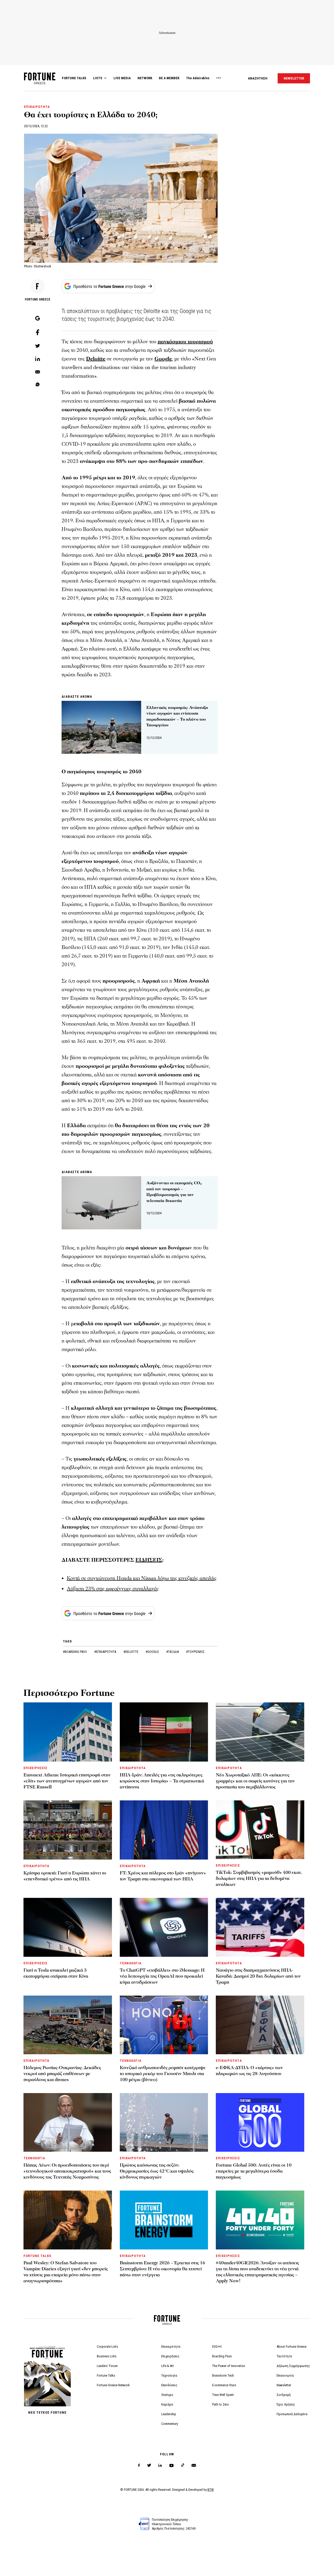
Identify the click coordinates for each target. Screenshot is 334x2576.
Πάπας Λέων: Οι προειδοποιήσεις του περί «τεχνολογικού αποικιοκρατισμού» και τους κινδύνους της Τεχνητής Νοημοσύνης (67, 2171)
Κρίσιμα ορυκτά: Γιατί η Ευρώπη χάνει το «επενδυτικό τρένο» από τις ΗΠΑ (65, 1876)
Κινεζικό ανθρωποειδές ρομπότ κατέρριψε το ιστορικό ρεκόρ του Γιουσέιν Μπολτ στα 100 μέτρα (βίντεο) (163, 2074)
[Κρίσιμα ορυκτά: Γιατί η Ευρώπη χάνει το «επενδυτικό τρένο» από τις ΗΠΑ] (68, 1830)
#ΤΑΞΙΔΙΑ (173, 1652)
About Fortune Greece (291, 2347)
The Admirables (198, 78)
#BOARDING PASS (75, 1652)
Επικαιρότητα (171, 2347)
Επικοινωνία (285, 2375)
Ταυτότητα (284, 2356)
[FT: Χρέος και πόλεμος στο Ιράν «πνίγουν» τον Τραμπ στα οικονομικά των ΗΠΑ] (164, 1830)
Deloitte (96, 359)
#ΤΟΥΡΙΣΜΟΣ (195, 1652)
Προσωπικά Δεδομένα (292, 2414)
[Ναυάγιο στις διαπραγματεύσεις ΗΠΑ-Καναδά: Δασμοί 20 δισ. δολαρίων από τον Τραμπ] (260, 1927)
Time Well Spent (223, 2395)
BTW (211, 2490)
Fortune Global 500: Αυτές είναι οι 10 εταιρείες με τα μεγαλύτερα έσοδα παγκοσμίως (254, 2171)
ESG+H (217, 2347)
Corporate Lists (107, 2347)
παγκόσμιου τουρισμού (185, 342)
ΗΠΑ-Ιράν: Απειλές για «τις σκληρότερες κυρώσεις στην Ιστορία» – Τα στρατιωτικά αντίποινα (162, 1781)
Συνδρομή (284, 2395)
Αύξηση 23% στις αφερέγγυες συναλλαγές (113, 1589)
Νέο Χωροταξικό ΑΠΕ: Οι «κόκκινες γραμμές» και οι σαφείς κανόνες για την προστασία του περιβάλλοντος (255, 1781)
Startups (167, 2395)
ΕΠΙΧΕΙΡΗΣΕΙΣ (35, 1768)
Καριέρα (167, 2404)
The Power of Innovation (229, 2366)
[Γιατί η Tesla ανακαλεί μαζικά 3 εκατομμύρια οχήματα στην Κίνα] (68, 1927)
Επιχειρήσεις (170, 2356)
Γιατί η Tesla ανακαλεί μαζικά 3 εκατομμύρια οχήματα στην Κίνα (56, 1973)
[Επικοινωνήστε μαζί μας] (194, 2465)
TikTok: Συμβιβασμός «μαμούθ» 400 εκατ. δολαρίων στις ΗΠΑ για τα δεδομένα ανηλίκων (259, 1878)
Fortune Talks (106, 2375)
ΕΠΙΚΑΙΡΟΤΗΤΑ (37, 107)
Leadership (169, 2414)
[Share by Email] (38, 372)
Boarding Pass (222, 2356)
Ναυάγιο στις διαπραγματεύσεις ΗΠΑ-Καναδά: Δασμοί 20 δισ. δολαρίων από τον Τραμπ (258, 1976)
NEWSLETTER (294, 78)
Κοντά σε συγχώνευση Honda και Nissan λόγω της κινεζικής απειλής (142, 1578)
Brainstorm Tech (223, 2375)
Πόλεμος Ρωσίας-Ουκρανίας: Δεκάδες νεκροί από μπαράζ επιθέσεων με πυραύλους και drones (62, 2074)
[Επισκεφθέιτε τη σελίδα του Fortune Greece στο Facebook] (139, 2465)
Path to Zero (220, 2404)
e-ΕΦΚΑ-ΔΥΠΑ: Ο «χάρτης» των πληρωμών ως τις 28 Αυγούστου (249, 2071)
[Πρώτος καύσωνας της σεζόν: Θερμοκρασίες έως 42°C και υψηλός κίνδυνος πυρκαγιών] (164, 2122)
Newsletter (284, 2385)
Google (163, 359)
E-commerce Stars (224, 2385)
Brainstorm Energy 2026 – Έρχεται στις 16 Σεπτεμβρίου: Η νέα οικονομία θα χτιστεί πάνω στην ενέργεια (162, 2269)
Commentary (170, 2424)
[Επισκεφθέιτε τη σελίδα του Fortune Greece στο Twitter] (149, 2465)
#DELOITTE (131, 1652)
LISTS (98, 78)
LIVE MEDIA (122, 78)
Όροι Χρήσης (286, 2404)
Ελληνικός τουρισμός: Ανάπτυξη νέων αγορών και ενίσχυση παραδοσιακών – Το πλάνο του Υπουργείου (177, 716)
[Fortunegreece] (40, 83)
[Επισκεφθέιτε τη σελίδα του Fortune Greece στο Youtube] (171, 2466)
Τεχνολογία (169, 2375)
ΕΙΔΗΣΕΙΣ (149, 1560)
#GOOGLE (153, 1652)
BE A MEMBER (169, 78)
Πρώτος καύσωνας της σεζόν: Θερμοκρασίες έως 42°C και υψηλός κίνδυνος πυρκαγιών (157, 2171)
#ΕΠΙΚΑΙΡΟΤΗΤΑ (106, 1652)
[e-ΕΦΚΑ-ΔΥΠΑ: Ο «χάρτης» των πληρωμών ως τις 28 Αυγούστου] (260, 2025)
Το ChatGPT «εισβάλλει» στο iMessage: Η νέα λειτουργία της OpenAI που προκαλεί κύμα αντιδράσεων (162, 1976)
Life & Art (168, 2366)
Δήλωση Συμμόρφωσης (293, 2366)
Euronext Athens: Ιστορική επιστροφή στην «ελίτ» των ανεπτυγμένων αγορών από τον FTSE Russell (67, 1781)
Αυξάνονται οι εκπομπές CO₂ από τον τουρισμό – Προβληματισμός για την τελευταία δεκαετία (174, 1192)
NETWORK (145, 78)
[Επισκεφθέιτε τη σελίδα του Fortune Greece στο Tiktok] (183, 2465)
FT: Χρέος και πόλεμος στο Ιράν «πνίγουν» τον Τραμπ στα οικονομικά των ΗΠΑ (163, 1876)
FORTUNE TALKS (74, 78)
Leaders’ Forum (107, 2366)
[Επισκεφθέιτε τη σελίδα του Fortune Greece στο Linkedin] (160, 2465)
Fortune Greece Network (113, 2385)
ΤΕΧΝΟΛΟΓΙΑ (131, 1963)
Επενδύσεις (169, 2385)
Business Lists (107, 2356)
